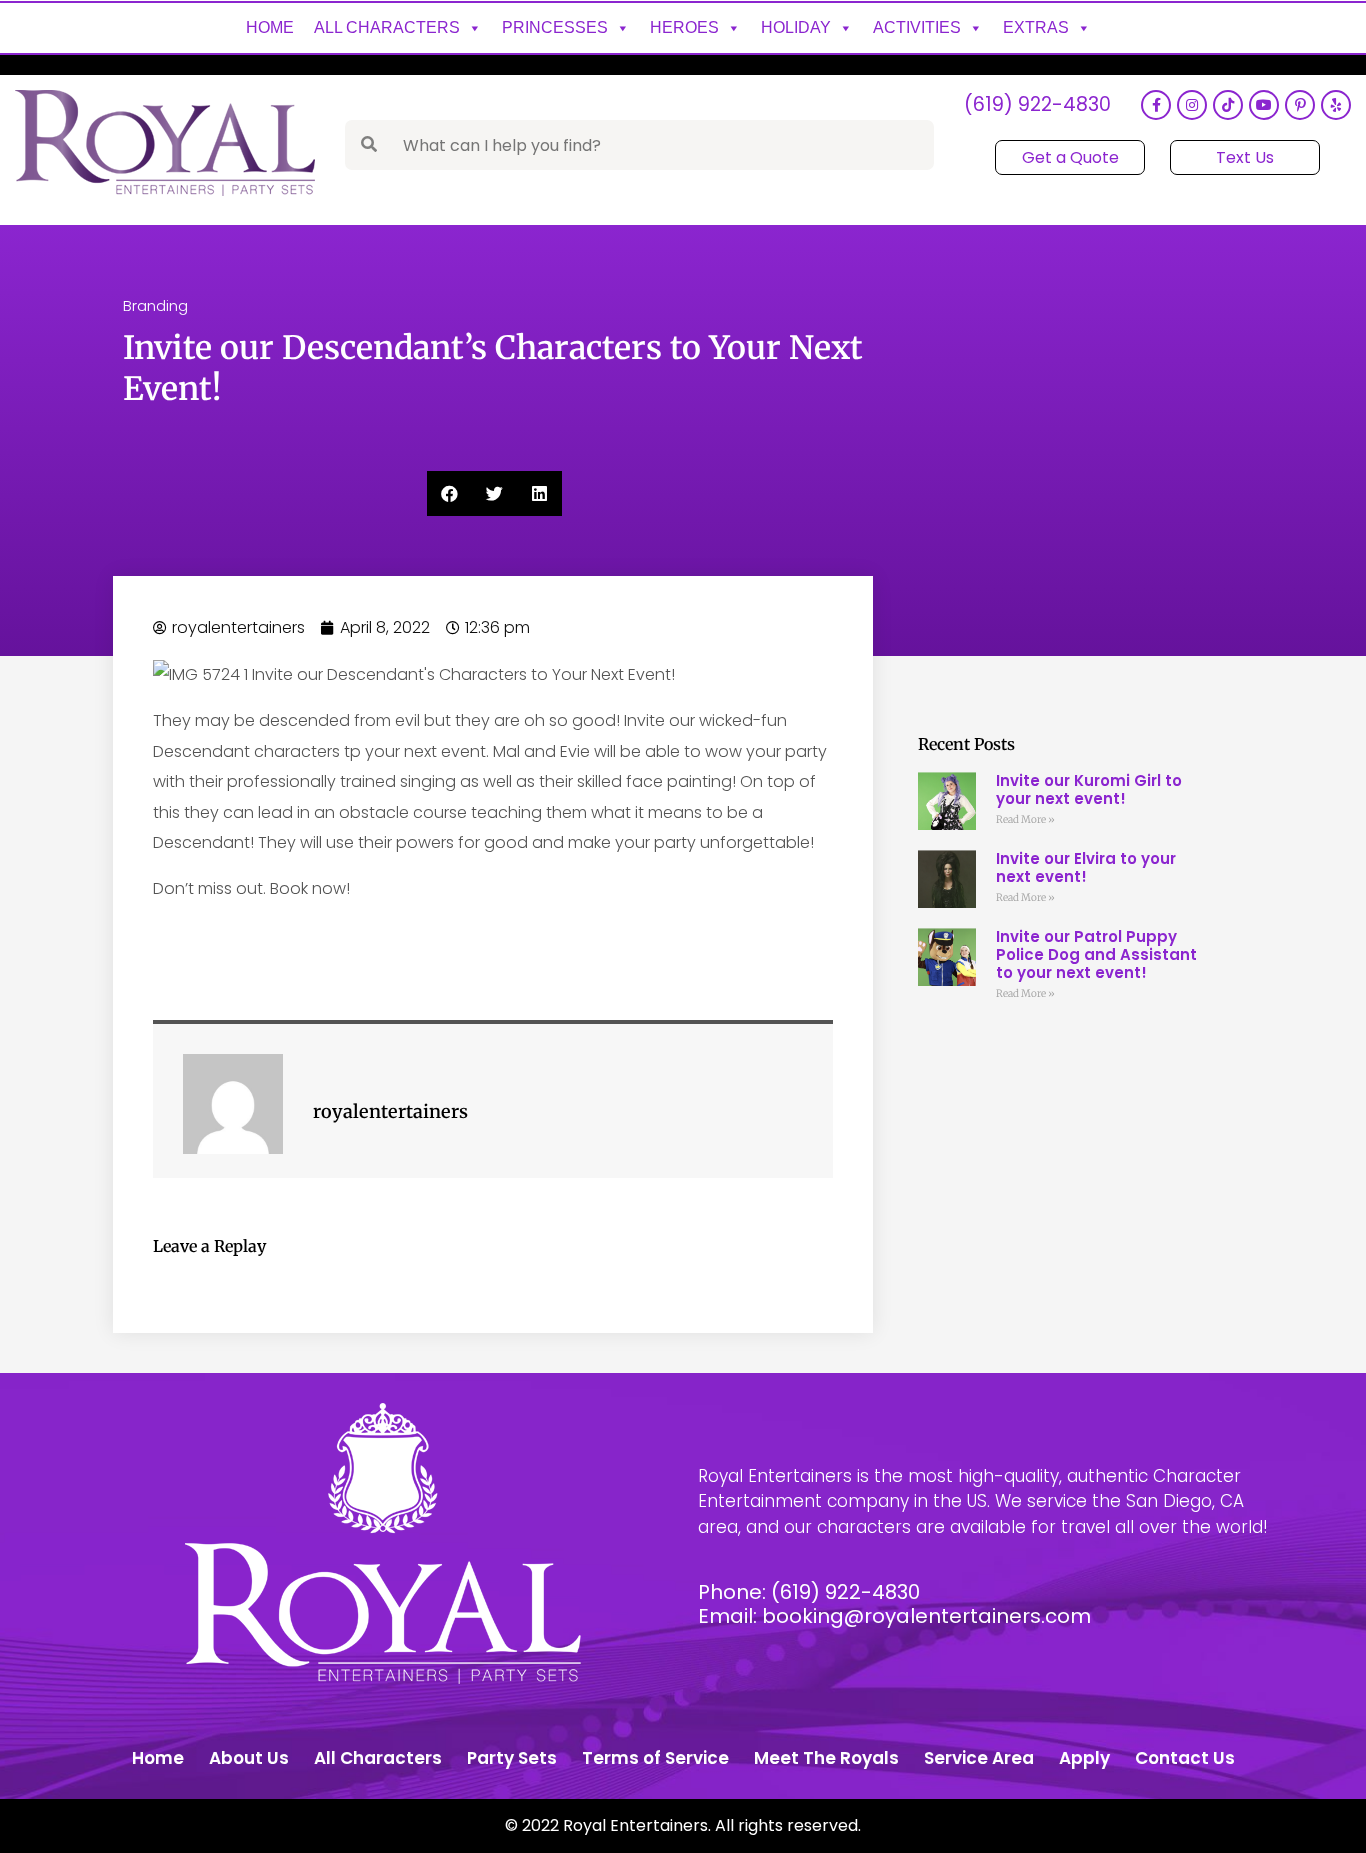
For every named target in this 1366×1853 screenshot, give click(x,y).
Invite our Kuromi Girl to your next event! (1089, 789)
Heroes (684, 27)
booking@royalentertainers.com (926, 1616)
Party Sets (512, 1758)
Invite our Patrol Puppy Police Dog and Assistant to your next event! (1096, 954)
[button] (449, 493)
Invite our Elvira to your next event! (1086, 867)
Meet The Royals (826, 1758)
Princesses (555, 27)
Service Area (979, 1758)
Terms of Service (655, 1758)
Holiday (796, 27)
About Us (249, 1758)
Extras (1036, 27)
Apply (1084, 1758)
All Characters (387, 27)
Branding (155, 305)
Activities (917, 27)
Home (270, 27)
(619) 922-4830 (1037, 105)
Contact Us (1185, 1758)
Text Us (1245, 157)
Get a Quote (1070, 157)
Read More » (1025, 819)
